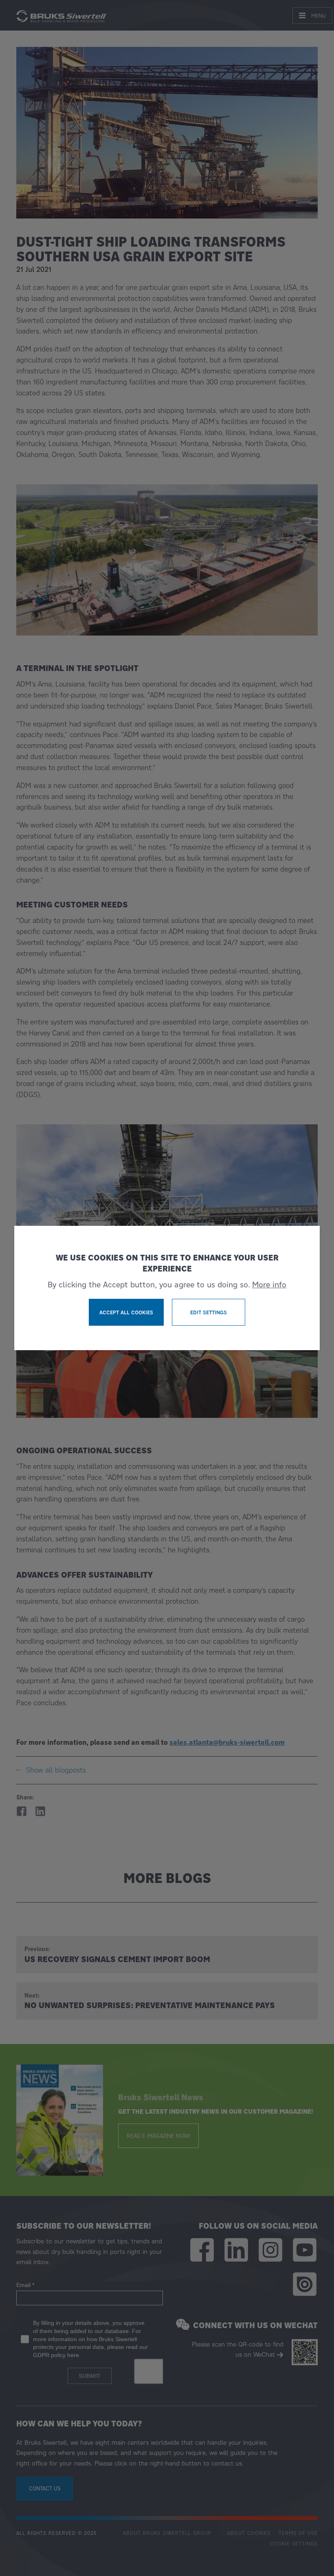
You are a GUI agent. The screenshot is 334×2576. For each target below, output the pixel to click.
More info (269, 1285)
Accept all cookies (126, 1312)
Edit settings (209, 1312)
